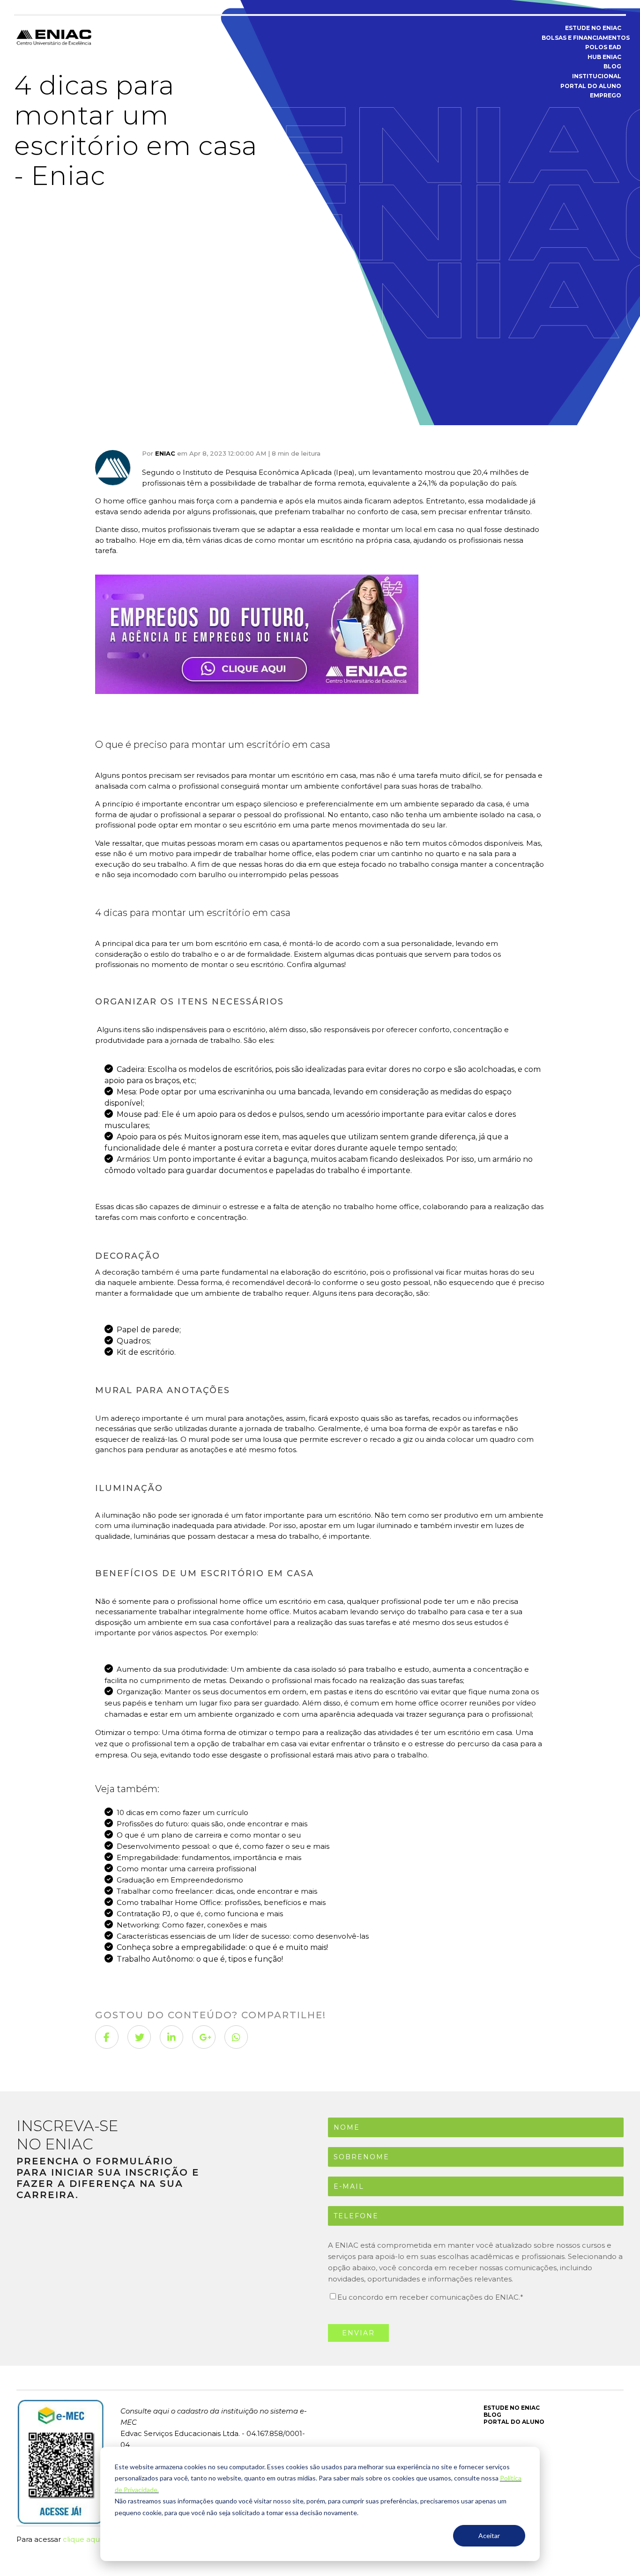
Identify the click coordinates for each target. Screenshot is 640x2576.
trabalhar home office (273, 853)
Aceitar (489, 2535)
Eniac (165, 453)
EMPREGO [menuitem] (606, 95)
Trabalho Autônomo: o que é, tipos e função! (200, 1959)
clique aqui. (83, 2539)
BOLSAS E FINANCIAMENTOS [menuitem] (581, 38)
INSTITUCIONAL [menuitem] (597, 76)
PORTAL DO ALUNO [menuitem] (591, 86)
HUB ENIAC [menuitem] (604, 57)
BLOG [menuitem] (612, 66)
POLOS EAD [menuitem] (603, 47)
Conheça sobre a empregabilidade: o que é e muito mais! (222, 1947)
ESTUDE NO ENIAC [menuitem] (593, 28)
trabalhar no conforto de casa (365, 512)
